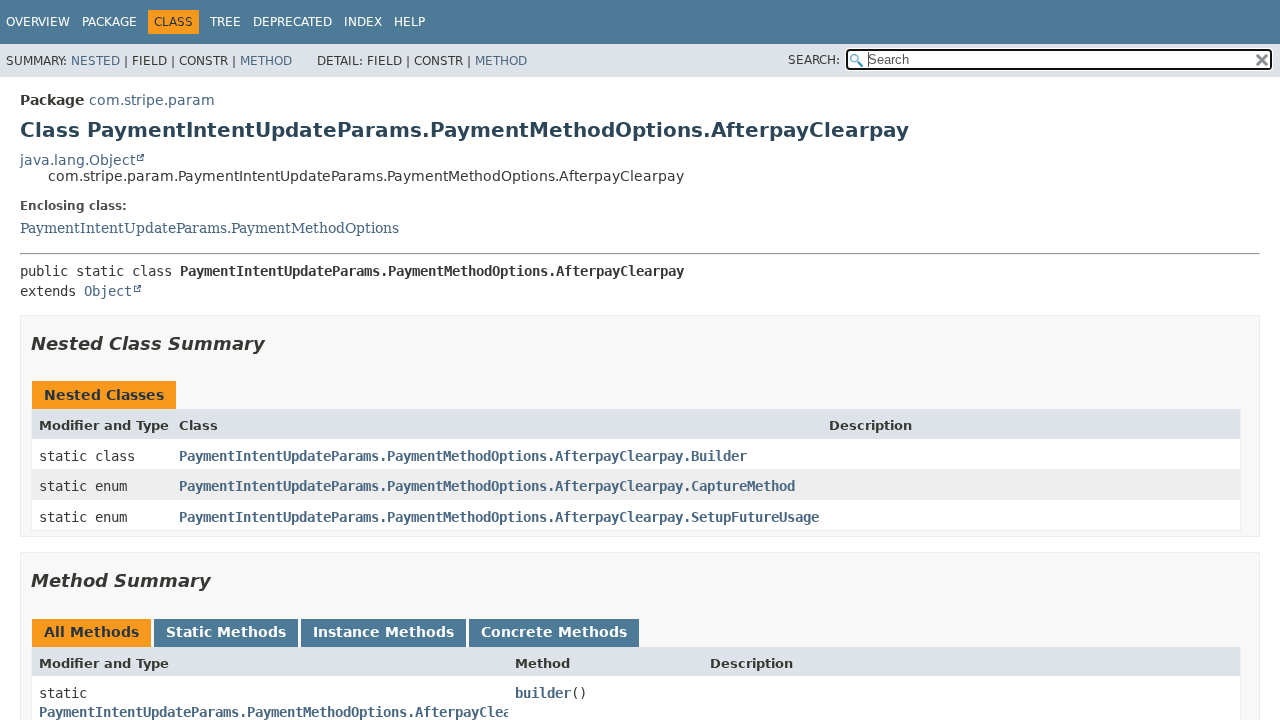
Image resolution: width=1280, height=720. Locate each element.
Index (363, 22)
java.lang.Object (77, 160)
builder (543, 693)
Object (108, 291)
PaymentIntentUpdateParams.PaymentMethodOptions (209, 228)
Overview (38, 22)
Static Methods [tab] (226, 632)
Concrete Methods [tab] (554, 632)
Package (109, 22)
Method (266, 61)
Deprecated (292, 22)
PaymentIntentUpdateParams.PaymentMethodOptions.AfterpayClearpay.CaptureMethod (487, 486)
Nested (95, 61)
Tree (225, 22)
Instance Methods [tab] (383, 632)
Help (409, 22)
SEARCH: (814, 60)
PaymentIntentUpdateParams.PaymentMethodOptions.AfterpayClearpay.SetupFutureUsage (499, 517)
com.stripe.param (152, 100)
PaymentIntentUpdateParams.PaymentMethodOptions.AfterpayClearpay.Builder (463, 456)
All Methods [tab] (91, 632)
